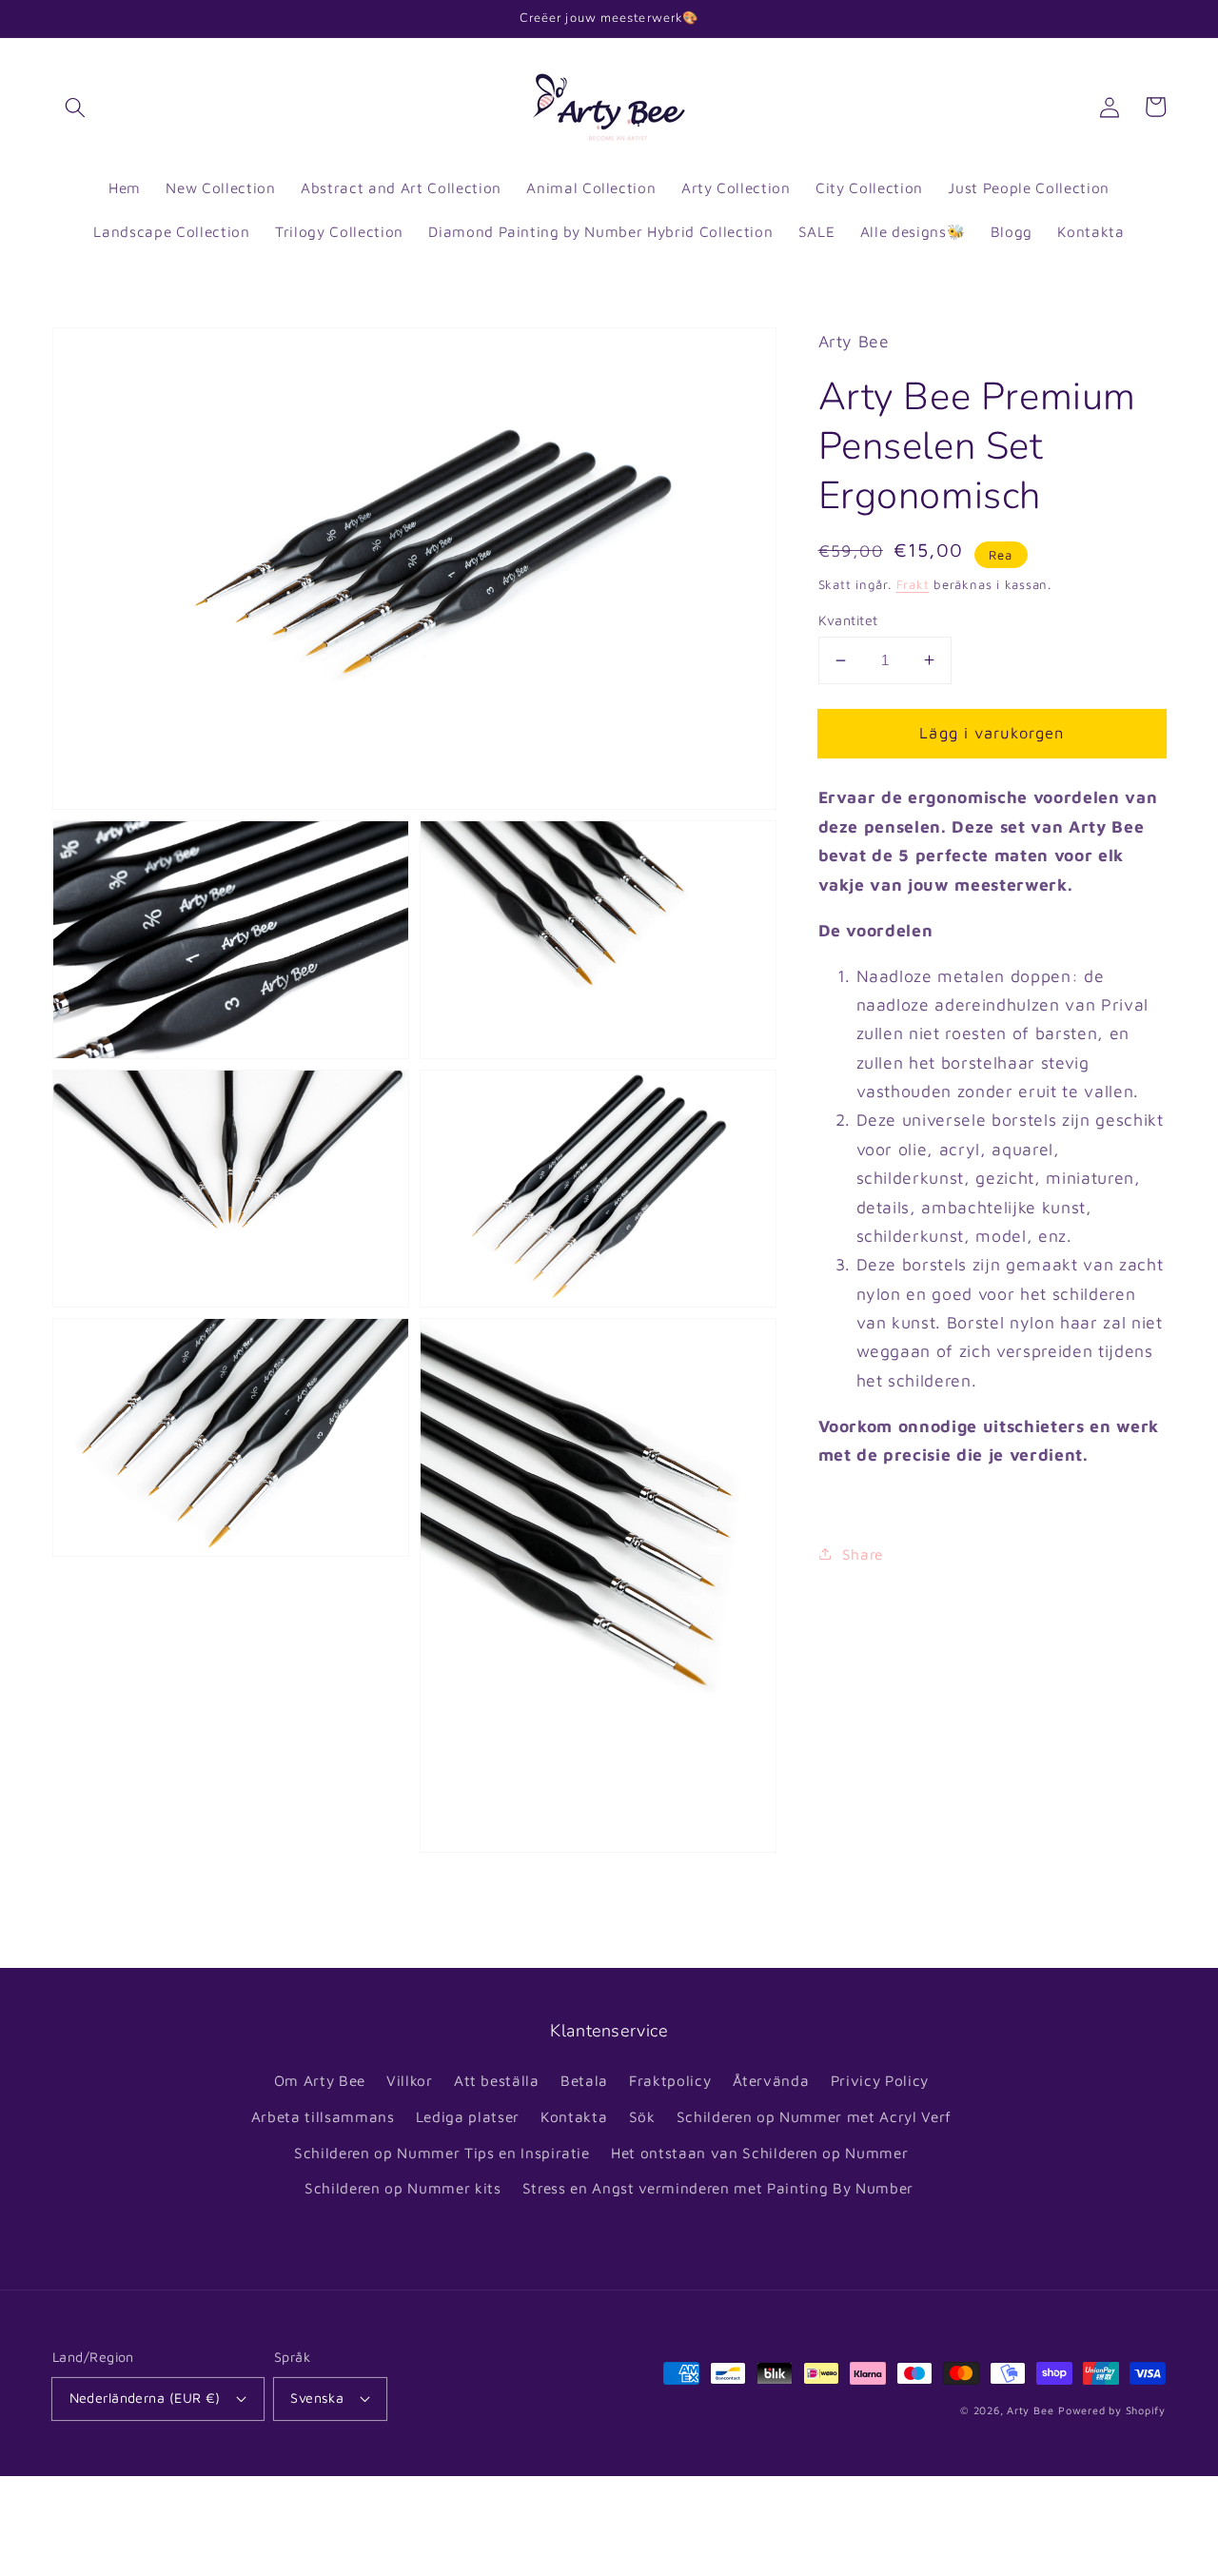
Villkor (410, 2080)
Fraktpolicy (670, 2080)
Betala (584, 2080)
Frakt (913, 584)
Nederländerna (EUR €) (145, 2398)
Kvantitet (848, 620)
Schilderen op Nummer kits (403, 2188)
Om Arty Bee (320, 2080)
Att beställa (497, 2080)
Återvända (771, 2080)
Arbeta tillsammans (323, 2116)
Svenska (317, 2398)
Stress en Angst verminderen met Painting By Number (718, 2188)
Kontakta (574, 2116)
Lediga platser (468, 2116)
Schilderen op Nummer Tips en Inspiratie (442, 2153)
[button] (75, 107)
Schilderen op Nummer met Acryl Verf (814, 2116)
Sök (642, 2116)
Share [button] (863, 1554)
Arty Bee (1030, 2410)
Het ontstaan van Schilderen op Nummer (759, 2153)
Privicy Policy (880, 2080)
